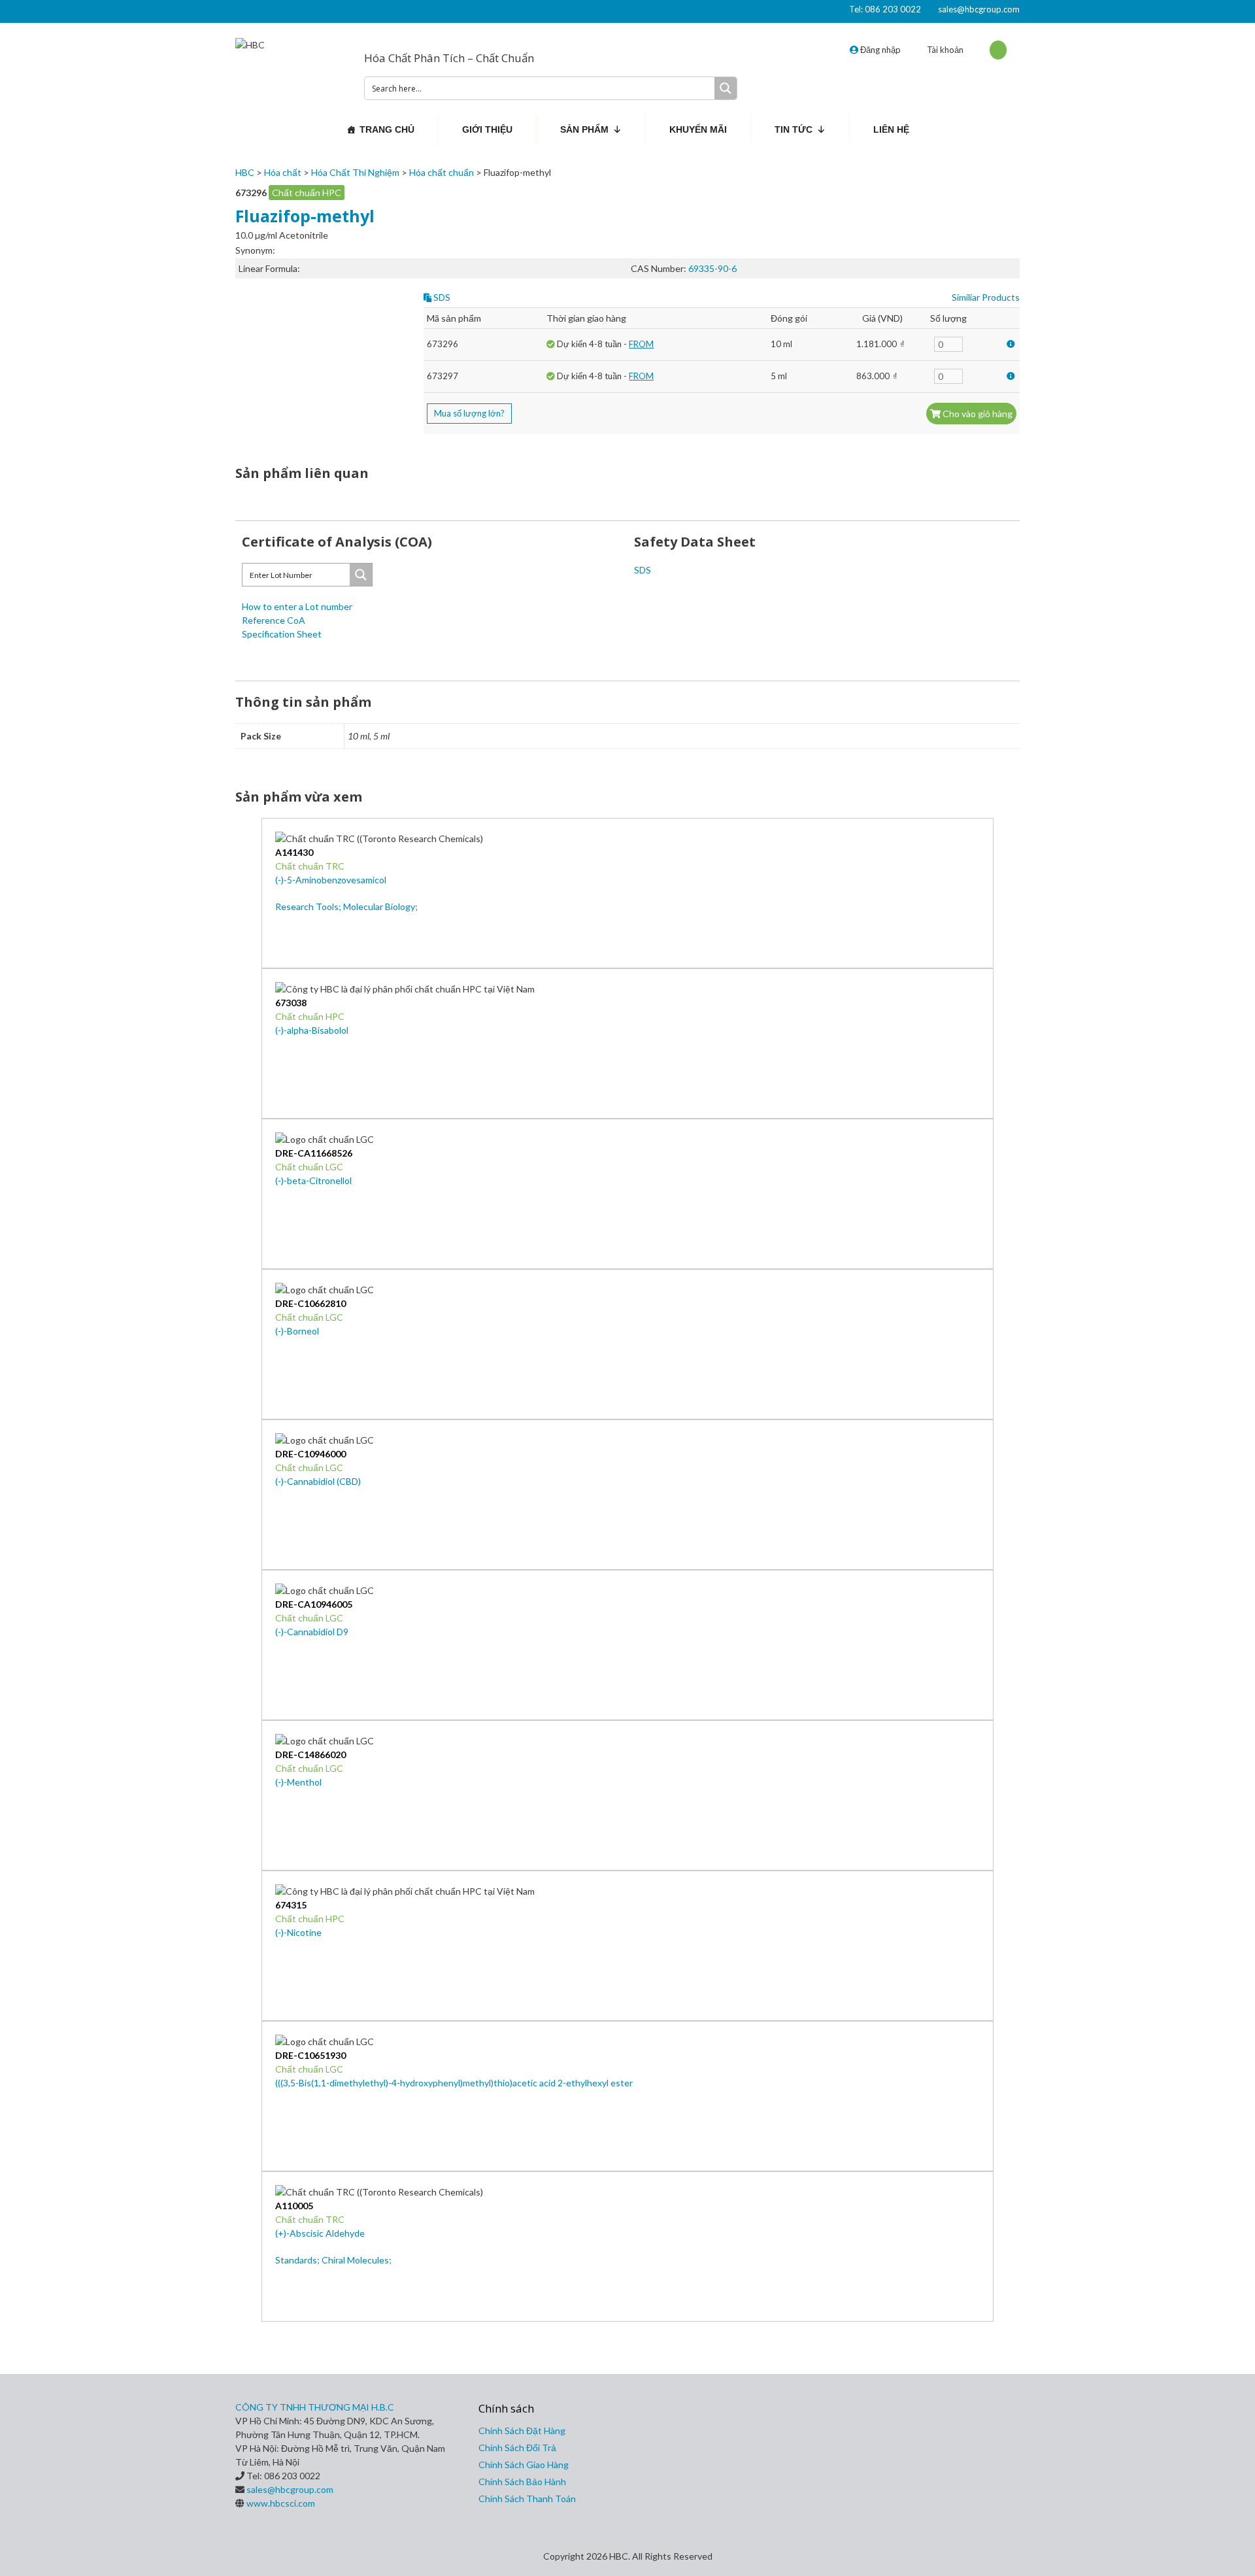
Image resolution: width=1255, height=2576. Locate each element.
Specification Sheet (282, 634)
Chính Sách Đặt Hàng (522, 2431)
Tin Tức (794, 129)
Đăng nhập (879, 50)
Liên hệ (891, 129)
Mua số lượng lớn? (469, 413)
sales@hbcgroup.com (979, 9)
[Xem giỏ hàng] (998, 50)
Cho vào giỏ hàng (977, 414)
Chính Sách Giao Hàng (524, 2465)
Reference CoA (274, 620)
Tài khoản (945, 50)
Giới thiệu (487, 129)
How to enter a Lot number (297, 606)
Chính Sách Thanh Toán (527, 2499)
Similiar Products (986, 297)
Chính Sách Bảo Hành (522, 2482)
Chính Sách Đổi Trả (517, 2448)
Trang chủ (387, 129)
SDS (441, 297)
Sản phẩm (584, 129)
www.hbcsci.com (281, 2503)
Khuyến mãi (698, 129)
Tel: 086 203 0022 (885, 9)
